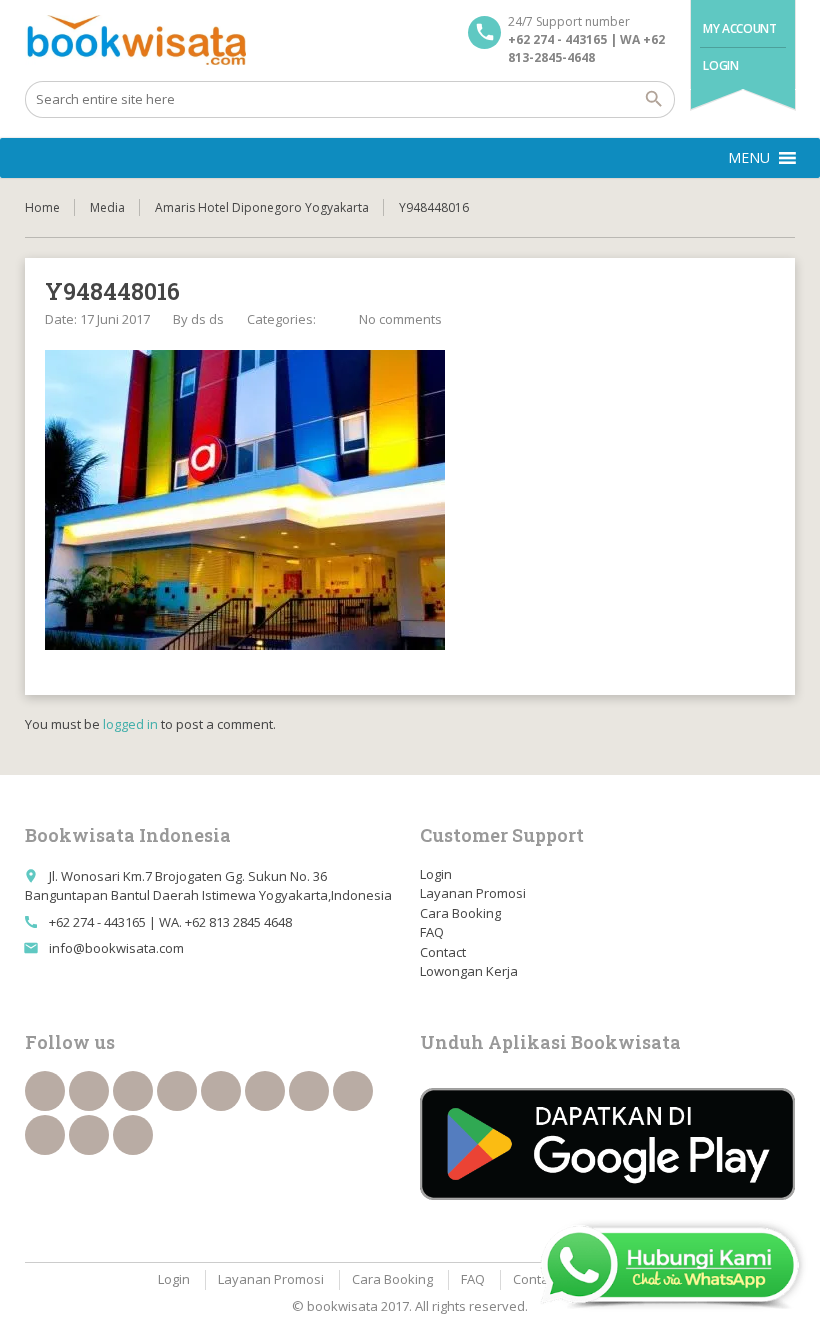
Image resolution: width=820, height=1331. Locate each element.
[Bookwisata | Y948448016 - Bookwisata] (135, 40)
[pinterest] (353, 1091)
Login (720, 65)
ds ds (207, 319)
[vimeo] (309, 1091)
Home (42, 207)
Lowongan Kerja (469, 971)
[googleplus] (221, 1091)
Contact (443, 952)
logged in (130, 724)
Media (107, 207)
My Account (739, 28)
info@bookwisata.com (116, 948)
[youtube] (265, 1091)
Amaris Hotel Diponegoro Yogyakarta (262, 207)
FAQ (432, 932)
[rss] (133, 1091)
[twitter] (89, 1091)
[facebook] (45, 1091)
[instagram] (89, 1135)
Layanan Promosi (473, 893)
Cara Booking (460, 913)
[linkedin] (177, 1091)
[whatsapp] (45, 1135)
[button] (749, 158)
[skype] (133, 1135)
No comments (400, 319)
